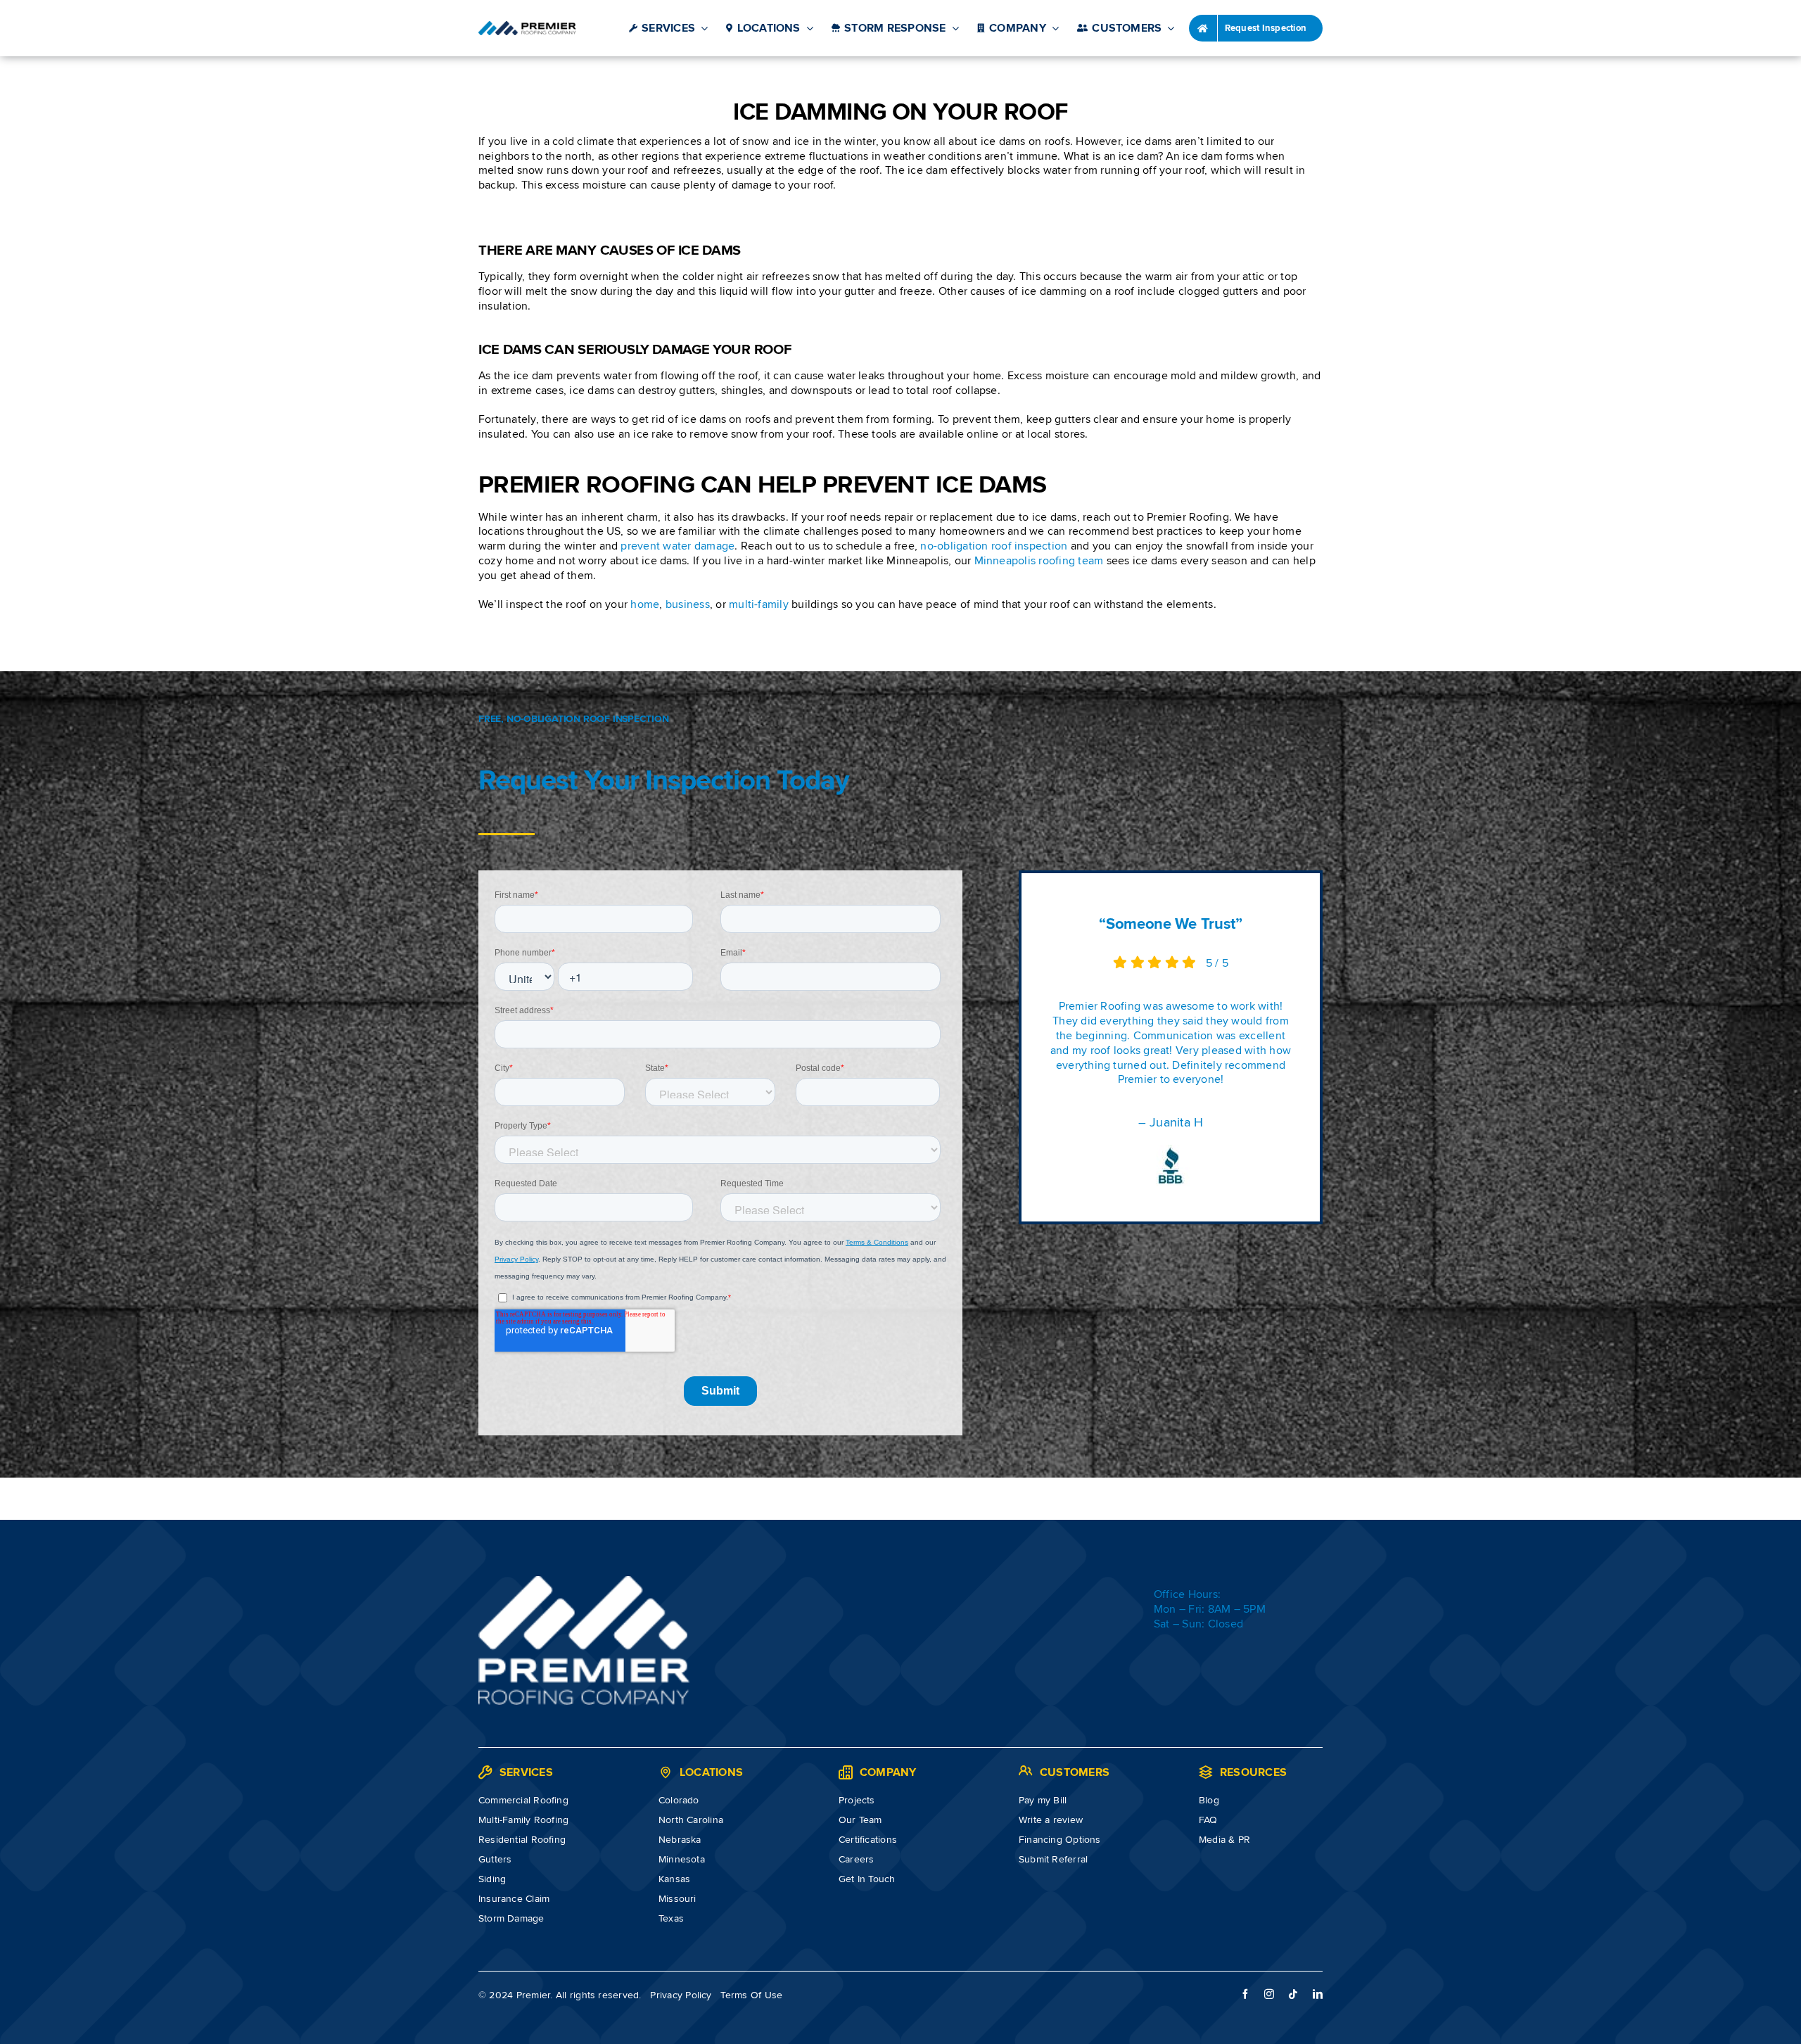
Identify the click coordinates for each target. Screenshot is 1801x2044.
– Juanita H (1171, 1122)
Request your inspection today (664, 781)
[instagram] (1269, 1994)
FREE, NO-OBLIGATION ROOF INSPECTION (574, 719)
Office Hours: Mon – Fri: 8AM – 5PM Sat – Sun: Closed (1210, 1609)
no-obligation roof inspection (994, 546)
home (645, 604)
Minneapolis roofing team (1039, 561)
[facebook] (1245, 1994)
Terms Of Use (751, 1995)
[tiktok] (1293, 1994)
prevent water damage (677, 546)
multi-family (759, 604)
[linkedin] (1318, 1994)
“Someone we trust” (1170, 924)
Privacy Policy (681, 1995)
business (688, 604)
